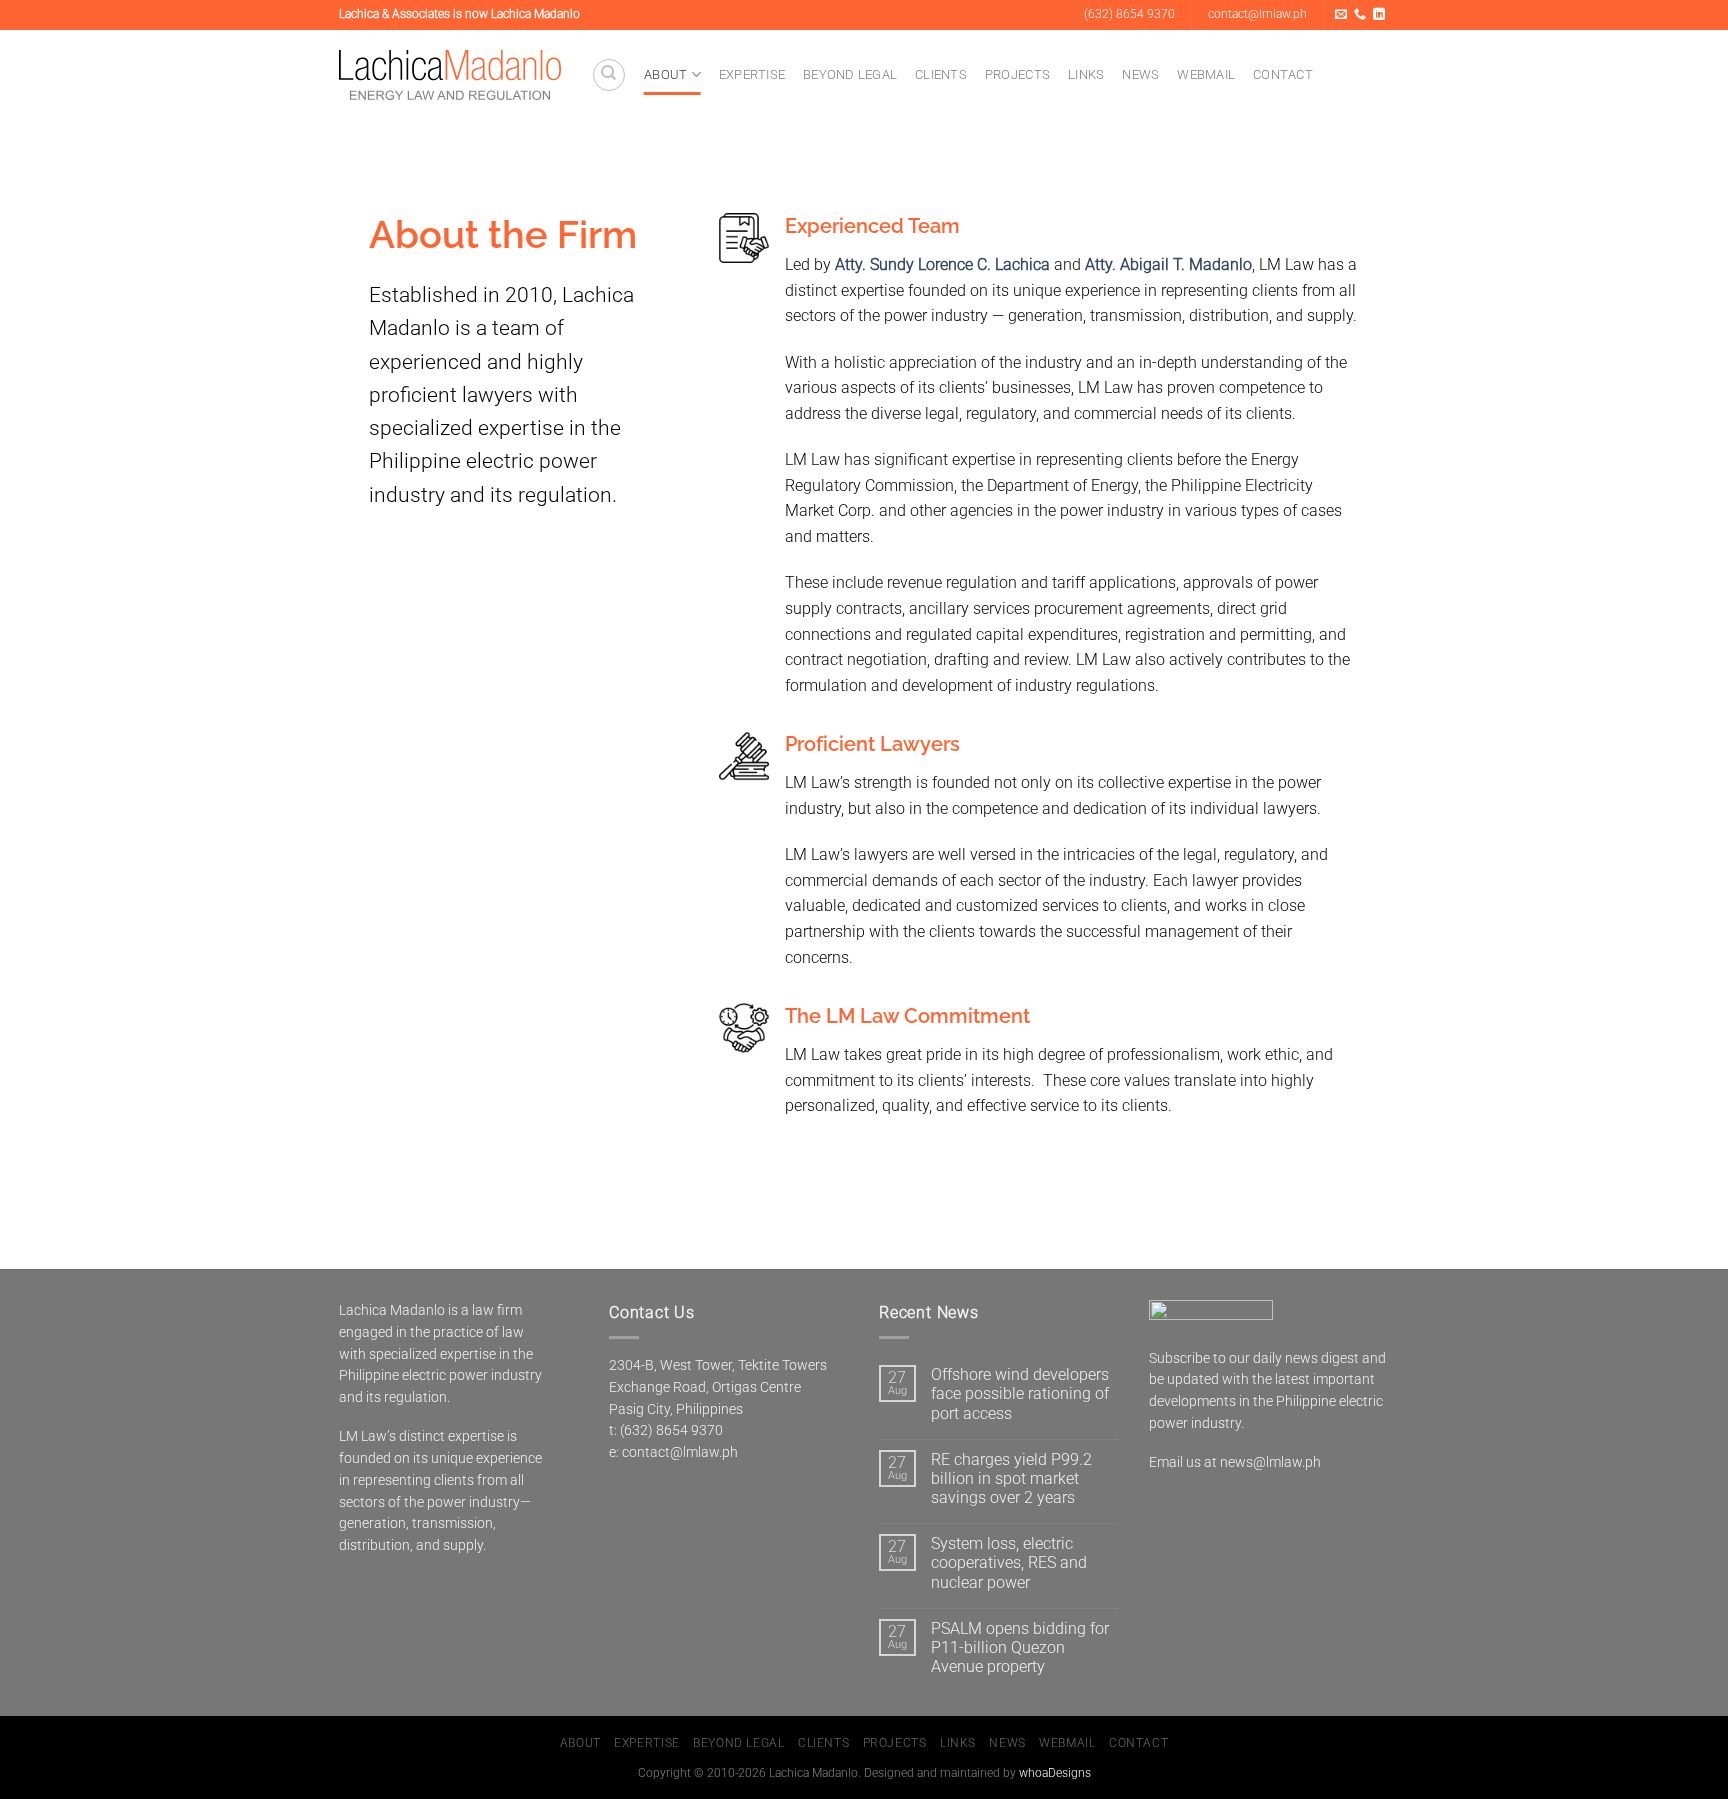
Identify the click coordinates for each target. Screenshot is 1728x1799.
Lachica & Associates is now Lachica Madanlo (459, 14)
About (665, 74)
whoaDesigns (1055, 1773)
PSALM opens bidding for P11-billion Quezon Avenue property (1020, 1647)
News (1140, 74)
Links (1086, 74)
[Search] (609, 75)
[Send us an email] (1341, 15)
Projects (1017, 74)
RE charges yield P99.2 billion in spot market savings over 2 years (1011, 1478)
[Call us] (1360, 15)
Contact (1283, 74)
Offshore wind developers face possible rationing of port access (1020, 1393)
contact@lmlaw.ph (680, 1452)
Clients (941, 74)
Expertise (752, 74)
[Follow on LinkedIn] (1379, 15)
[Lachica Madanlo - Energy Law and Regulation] (450, 75)
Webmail (1206, 74)
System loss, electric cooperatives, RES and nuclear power (1009, 1562)
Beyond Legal (850, 74)
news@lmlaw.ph (1270, 1462)
